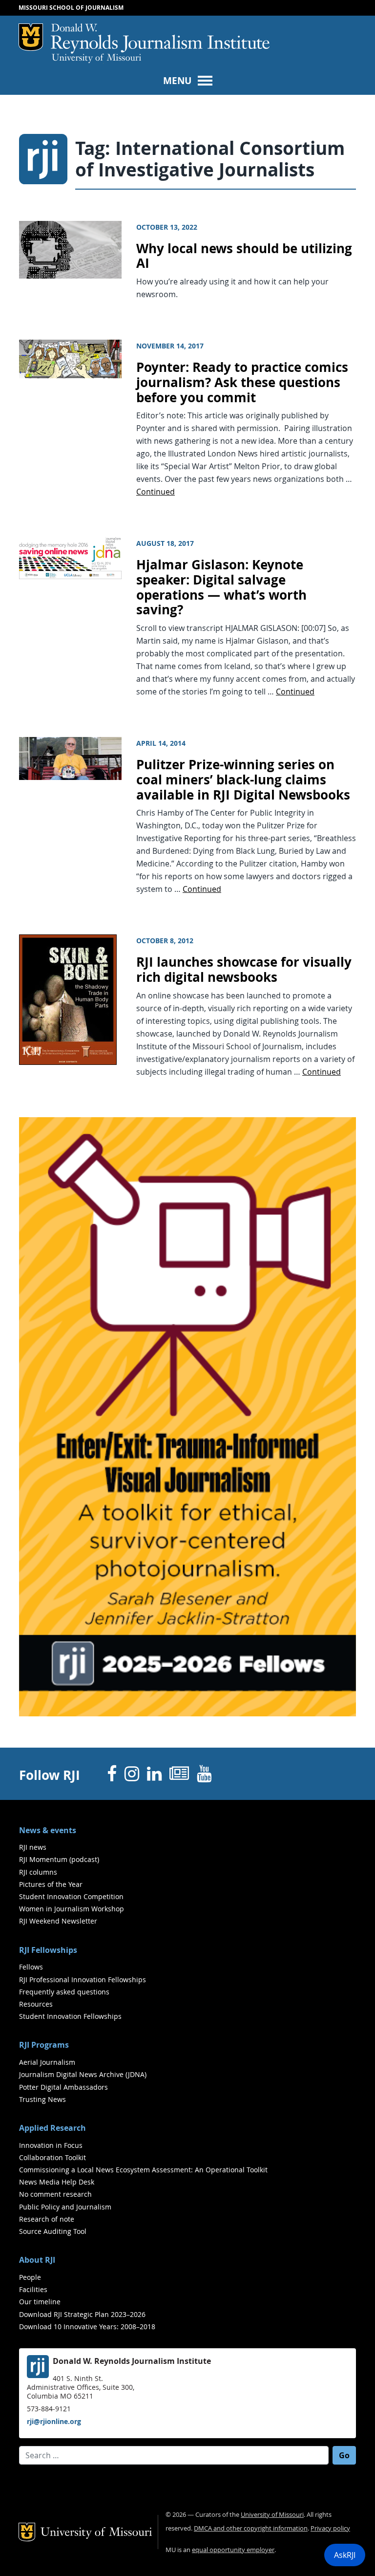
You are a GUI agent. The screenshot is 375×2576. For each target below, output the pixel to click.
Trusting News (42, 2099)
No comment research (55, 2194)
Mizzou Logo (31, 37)
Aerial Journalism (47, 2062)
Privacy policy (330, 2528)
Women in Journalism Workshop (72, 1909)
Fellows (31, 1967)
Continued (156, 492)
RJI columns (38, 1872)
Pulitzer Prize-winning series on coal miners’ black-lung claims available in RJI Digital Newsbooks (243, 779)
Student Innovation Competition (71, 1896)
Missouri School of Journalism (71, 8)
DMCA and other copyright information (251, 2528)
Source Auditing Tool (53, 2231)
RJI (160, 39)
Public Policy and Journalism (65, 2207)
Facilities (33, 2289)
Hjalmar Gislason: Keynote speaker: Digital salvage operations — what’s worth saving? (221, 587)
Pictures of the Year (51, 1884)
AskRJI (345, 2555)
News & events (48, 1830)
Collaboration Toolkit (52, 2157)
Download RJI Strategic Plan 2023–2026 (82, 2314)
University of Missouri (96, 59)
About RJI (37, 2260)
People (30, 2277)
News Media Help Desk (57, 2182)
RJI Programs (44, 2045)
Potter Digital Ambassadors (63, 2087)
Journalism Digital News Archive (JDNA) (83, 2074)
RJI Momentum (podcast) (59, 1859)
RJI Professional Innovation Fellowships (83, 1980)
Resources (36, 2004)
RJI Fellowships (48, 1950)
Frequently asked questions (64, 1992)
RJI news (33, 1847)
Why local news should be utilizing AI (244, 256)
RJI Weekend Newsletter (58, 1921)
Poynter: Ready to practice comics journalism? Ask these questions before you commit (242, 382)
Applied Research (52, 2128)
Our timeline (40, 2302)
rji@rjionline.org (54, 2421)
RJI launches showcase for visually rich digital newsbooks (244, 970)
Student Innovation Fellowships (70, 2016)
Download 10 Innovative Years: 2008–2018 (87, 2327)
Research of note (47, 2219)
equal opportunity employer (233, 2550)
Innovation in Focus (51, 2145)
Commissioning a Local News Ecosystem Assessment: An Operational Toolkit (143, 2170)
